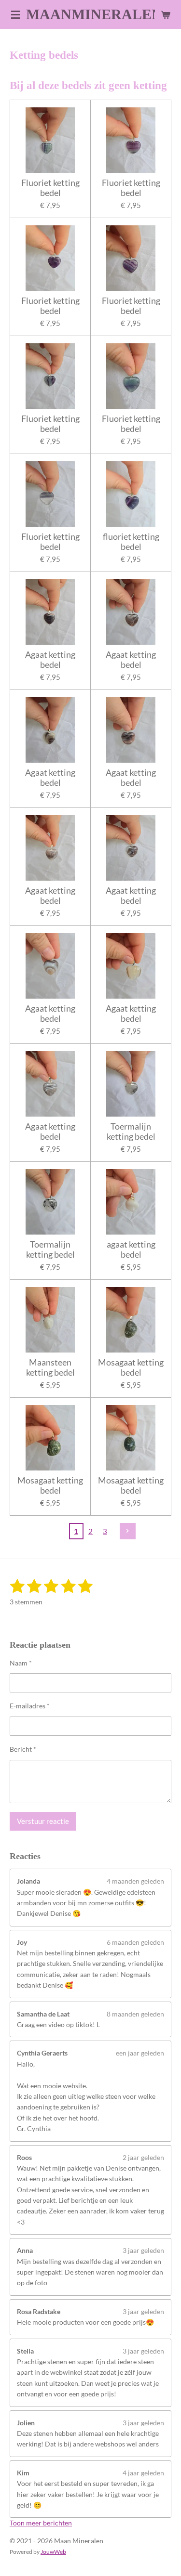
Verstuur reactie (43, 1821)
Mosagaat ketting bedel (131, 1367)
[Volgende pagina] (128, 1531)
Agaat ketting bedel (50, 660)
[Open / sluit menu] (15, 14)
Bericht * (23, 1749)
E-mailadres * (30, 1706)
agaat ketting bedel (131, 1249)
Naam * (21, 1663)
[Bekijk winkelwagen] (166, 14)
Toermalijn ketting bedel (131, 1132)
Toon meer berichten (41, 2523)
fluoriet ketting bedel (131, 542)
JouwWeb (53, 2551)
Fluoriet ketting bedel (50, 188)
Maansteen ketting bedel (50, 1367)
